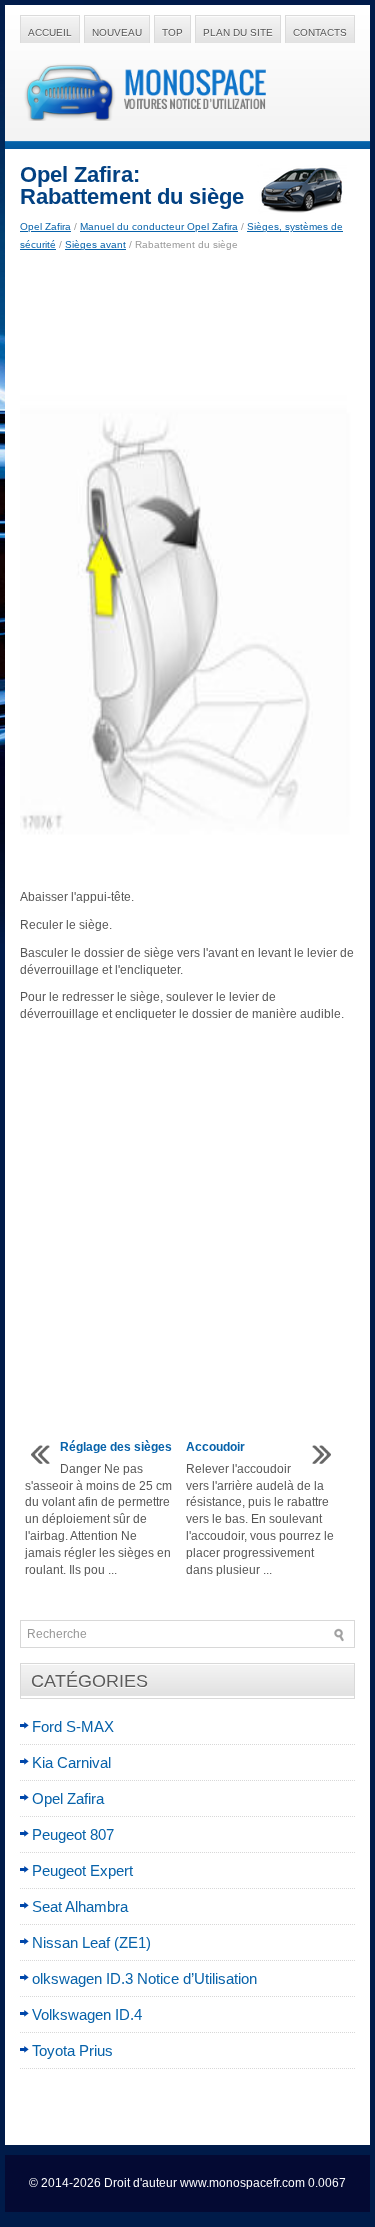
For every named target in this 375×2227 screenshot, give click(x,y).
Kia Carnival (71, 1762)
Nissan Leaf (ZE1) (91, 1942)
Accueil (50, 32)
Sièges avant (95, 244)
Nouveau (117, 32)
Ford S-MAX (73, 1726)
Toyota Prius (72, 2050)
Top (172, 32)
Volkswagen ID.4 (87, 2014)
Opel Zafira (45, 226)
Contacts (320, 32)
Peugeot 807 (73, 1834)
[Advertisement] (187, 324)
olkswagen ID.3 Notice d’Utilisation (144, 1978)
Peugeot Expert (82, 1870)
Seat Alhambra (80, 1906)
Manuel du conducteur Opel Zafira (159, 226)
